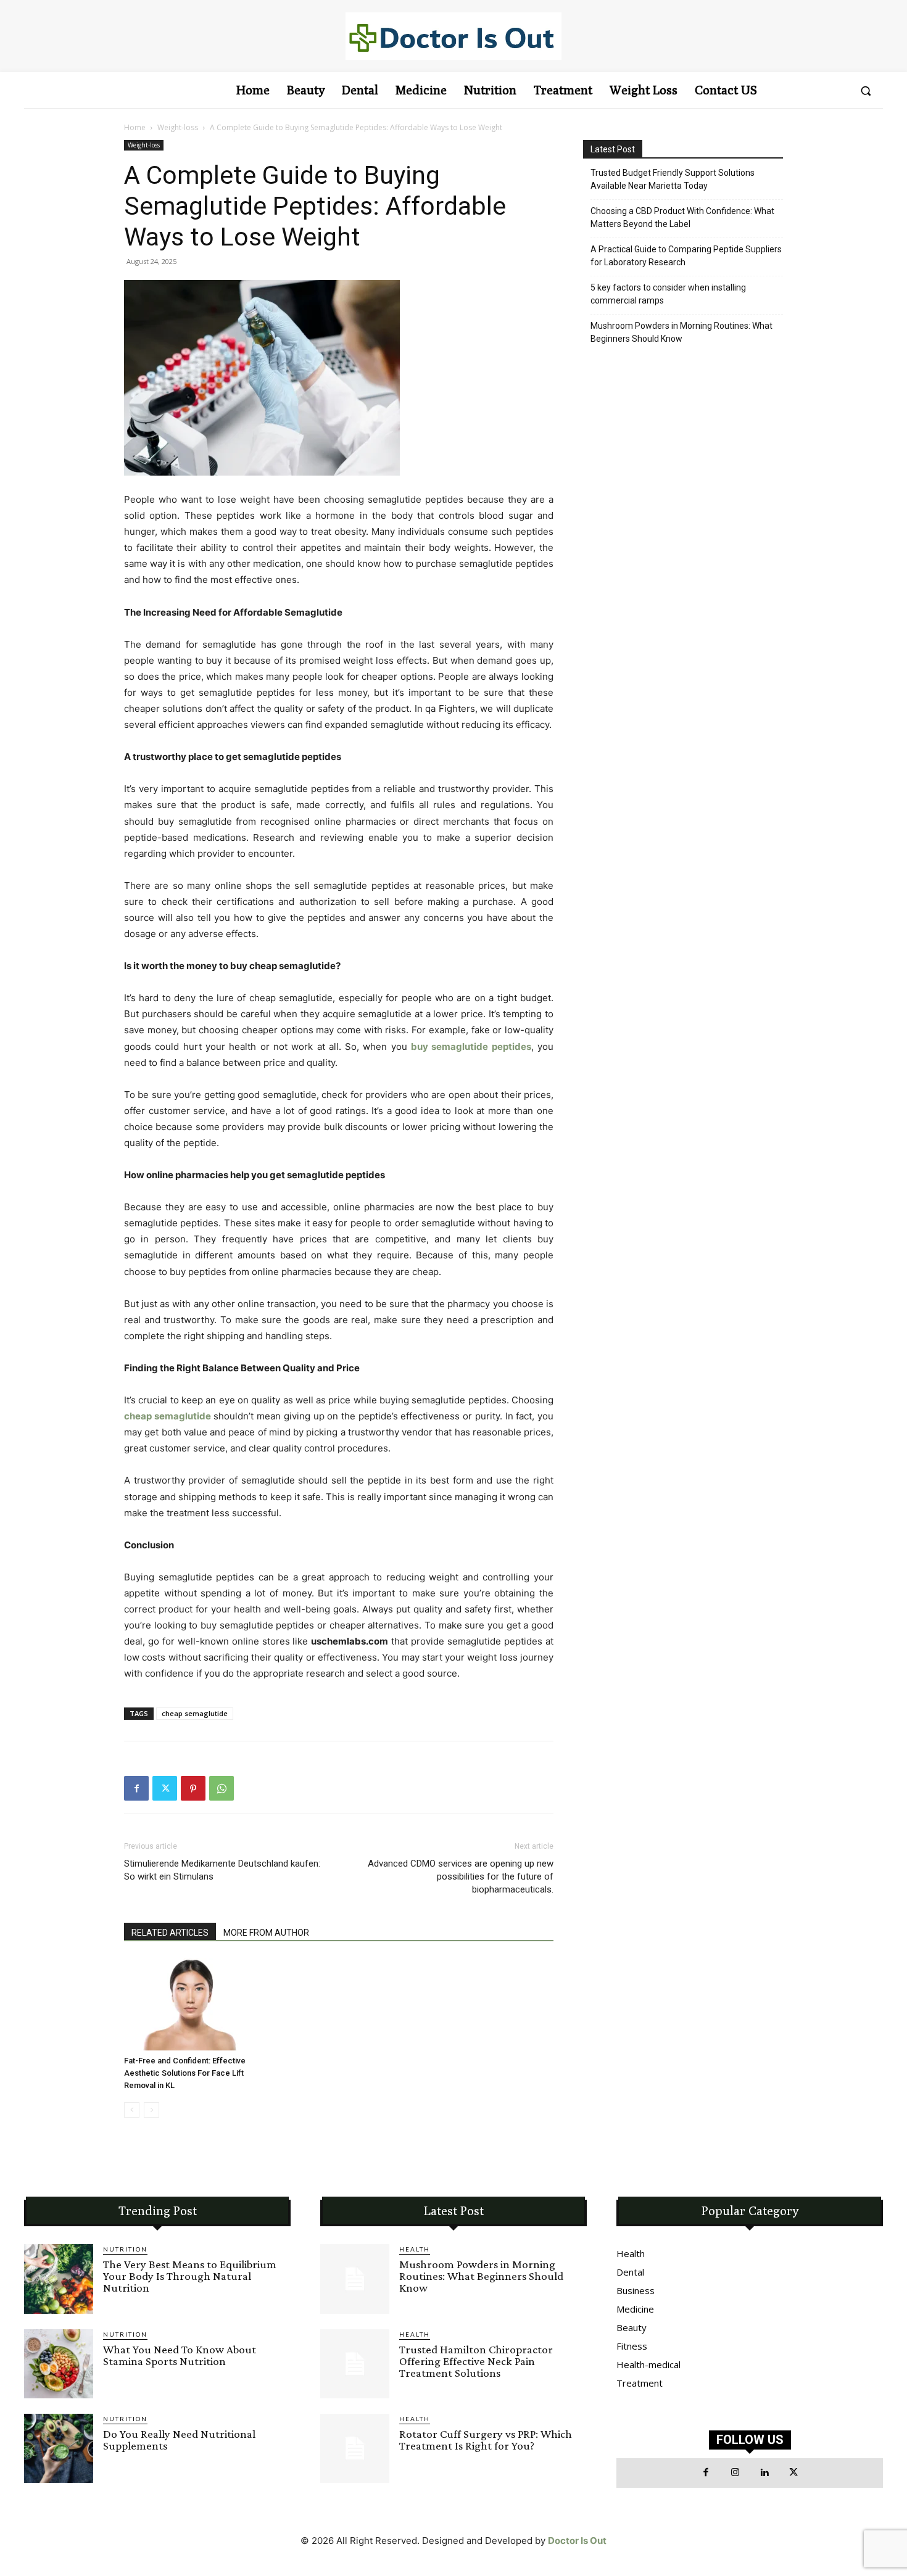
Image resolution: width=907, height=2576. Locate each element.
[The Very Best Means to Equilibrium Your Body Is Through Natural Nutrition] (59, 2279)
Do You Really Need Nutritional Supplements (179, 2440)
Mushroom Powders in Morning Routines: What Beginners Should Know (681, 332)
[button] (866, 91)
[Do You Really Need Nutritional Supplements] (59, 2448)
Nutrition (125, 2249)
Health (415, 2249)
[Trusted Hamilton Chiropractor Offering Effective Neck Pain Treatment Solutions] (355, 2364)
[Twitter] (165, 1788)
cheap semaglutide (195, 1713)
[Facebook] (136, 1788)
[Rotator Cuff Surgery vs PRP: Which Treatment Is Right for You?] (355, 2448)
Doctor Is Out (577, 2541)
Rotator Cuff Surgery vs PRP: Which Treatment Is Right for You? (486, 2440)
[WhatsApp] (222, 1788)
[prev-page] (132, 2110)
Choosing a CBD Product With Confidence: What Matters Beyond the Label (682, 217)
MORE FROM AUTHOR (266, 1933)
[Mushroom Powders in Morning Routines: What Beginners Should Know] (355, 2279)
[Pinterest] (193, 1788)
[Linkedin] (764, 2473)
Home (135, 127)
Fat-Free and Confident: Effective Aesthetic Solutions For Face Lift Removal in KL (185, 2073)
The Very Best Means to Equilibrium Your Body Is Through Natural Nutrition (190, 2276)
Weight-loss (178, 127)
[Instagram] (735, 2473)
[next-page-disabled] (151, 2110)
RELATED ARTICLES (170, 1933)
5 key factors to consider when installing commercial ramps (668, 294)
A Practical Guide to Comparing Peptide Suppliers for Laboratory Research (686, 256)
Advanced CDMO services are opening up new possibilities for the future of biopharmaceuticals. (461, 1876)
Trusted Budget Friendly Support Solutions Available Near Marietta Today (673, 179)
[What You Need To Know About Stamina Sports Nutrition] (59, 2364)
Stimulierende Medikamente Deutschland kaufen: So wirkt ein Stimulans (222, 1870)
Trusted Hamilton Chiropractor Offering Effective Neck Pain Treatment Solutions (476, 2361)
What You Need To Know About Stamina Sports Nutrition (180, 2355)
